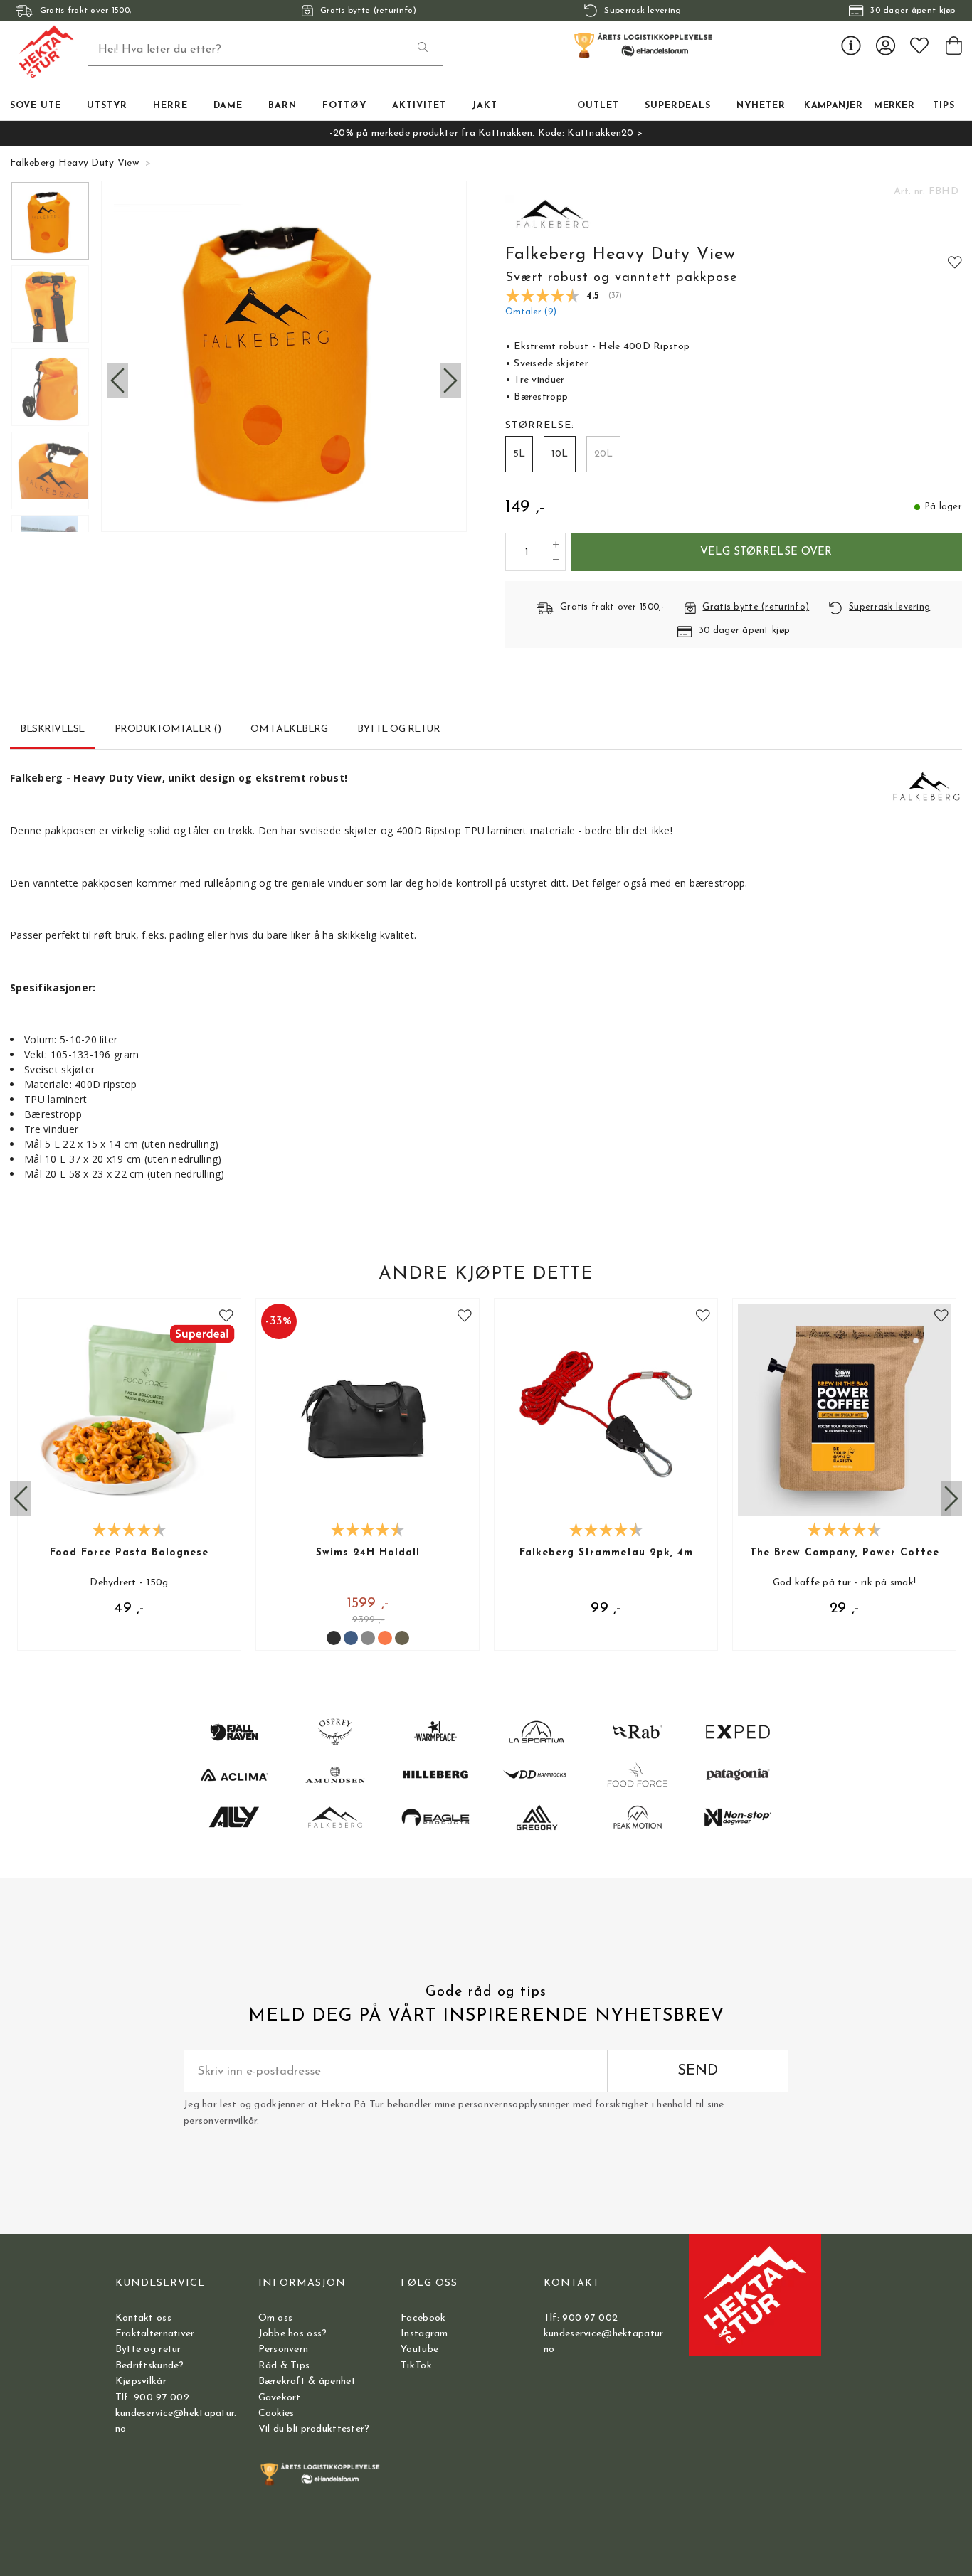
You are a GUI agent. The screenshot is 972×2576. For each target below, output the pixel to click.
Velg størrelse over (766, 552)
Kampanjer (833, 106)
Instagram (424, 2334)
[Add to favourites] (955, 262)
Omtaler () (531, 312)
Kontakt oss (143, 2318)
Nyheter (761, 106)
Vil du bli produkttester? (314, 2429)
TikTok (416, 2366)
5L (519, 454)
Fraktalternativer (155, 2334)
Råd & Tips (284, 2366)
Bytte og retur (148, 2349)
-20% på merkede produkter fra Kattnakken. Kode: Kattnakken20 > (486, 133)
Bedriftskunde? (150, 2366)
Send (698, 2071)
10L (560, 454)
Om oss (276, 2318)
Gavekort (280, 2398)
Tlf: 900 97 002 (152, 2398)
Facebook (423, 2318)
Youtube (419, 2349)
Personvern (284, 2349)
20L (603, 454)
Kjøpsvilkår (141, 2381)
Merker (894, 106)
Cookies (276, 2413)
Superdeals (678, 106)
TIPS (944, 106)
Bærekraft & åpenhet (307, 2381)
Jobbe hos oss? (293, 2334)
